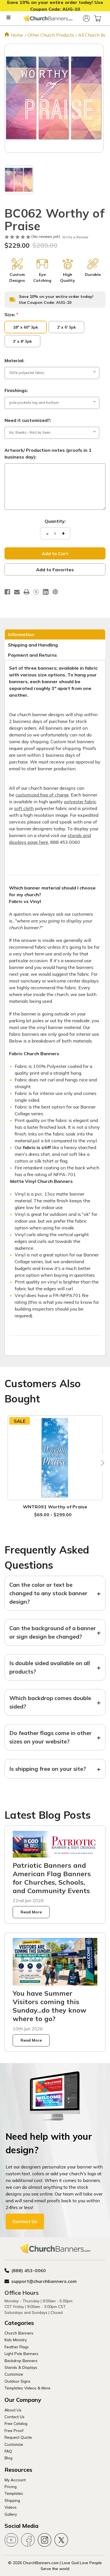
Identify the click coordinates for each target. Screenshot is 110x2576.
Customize (14, 2374)
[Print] (27, 592)
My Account (15, 2480)
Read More (31, 1912)
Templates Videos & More (27, 2388)
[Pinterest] (55, 592)
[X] (36, 592)
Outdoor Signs (17, 2381)
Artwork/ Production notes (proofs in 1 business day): (48, 453)
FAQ (8, 2451)
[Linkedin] (46, 592)
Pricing (11, 2487)
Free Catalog (16, 2423)
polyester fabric (80, 802)
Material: (14, 360)
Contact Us (25, 2221)
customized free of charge (42, 795)
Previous (9, 1463)
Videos (11, 2507)
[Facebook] (7, 592)
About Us (13, 2410)
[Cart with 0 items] (98, 18)
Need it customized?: (28, 420)
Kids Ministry (16, 2340)
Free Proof (14, 2430)
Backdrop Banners (21, 2361)
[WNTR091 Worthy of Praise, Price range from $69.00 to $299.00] (55, 1458)
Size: (11, 315)
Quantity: (55, 521)
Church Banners (19, 2333)
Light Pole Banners (21, 2353)
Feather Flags (17, 2347)
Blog (8, 2458)
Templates (14, 2493)
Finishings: (16, 390)
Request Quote (18, 2437)
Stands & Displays (21, 2367)
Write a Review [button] (75, 237)
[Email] (17, 592)
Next (101, 1463)
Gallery (11, 2514)
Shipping (12, 2500)
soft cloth (24, 808)
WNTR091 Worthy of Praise (55, 1507)
